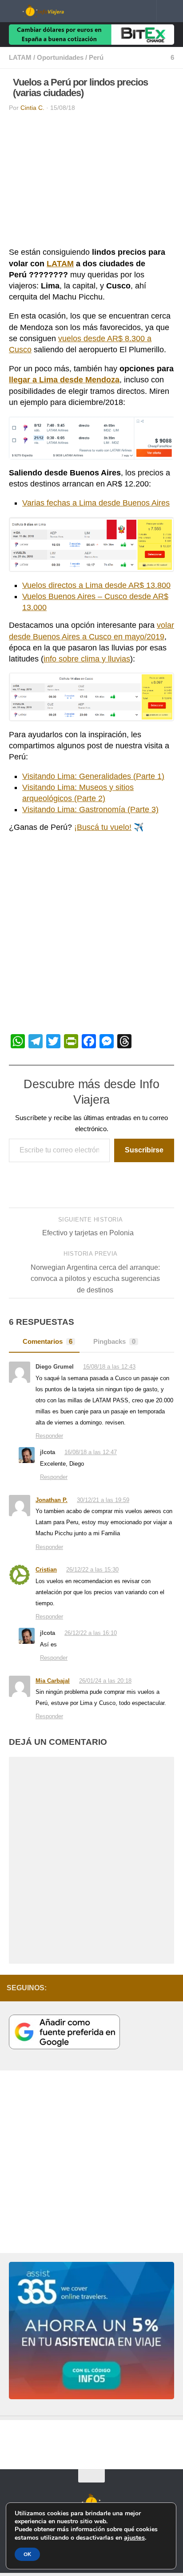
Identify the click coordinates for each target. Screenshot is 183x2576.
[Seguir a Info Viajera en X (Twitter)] (114, 1990)
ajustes (134, 2537)
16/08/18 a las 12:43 (110, 1367)
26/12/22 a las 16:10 (91, 1635)
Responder (49, 1436)
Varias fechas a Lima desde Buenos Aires (96, 503)
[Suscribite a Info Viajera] (157, 1990)
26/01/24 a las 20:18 (106, 1683)
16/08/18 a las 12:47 (91, 1453)
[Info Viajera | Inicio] (56, 11)
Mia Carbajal (53, 1683)
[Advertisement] (91, 182)
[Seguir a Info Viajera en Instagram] (86, 1990)
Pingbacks (114, 1342)
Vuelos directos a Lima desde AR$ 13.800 (96, 585)
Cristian (46, 1571)
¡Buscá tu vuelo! (103, 827)
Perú (96, 58)
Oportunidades (60, 58)
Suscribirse (144, 1150)
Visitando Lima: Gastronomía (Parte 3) (90, 809)
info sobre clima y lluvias (87, 659)
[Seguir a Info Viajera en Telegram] (143, 1990)
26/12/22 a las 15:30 (93, 1571)
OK (27, 2554)
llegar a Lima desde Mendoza (64, 380)
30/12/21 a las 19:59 (104, 1501)
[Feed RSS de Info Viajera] (171, 1990)
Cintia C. (32, 108)
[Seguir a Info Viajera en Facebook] (128, 1990)
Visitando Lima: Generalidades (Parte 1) (93, 776)
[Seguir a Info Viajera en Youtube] (100, 1990)
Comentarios (48, 1342)
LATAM (20, 58)
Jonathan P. (52, 1501)
